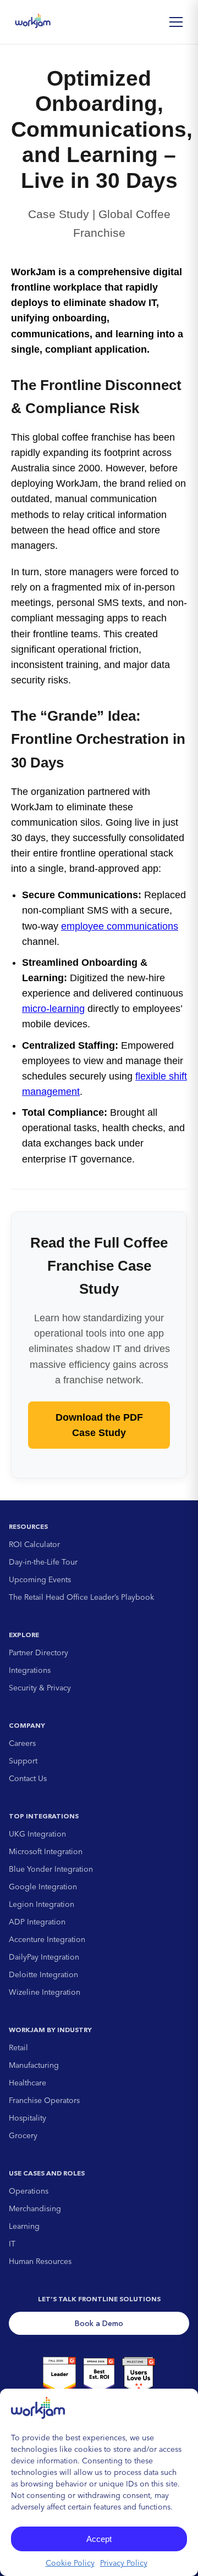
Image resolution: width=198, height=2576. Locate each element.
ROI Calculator (34, 1544)
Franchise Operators (44, 2100)
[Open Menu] (176, 22)
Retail (18, 2048)
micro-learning (53, 1009)
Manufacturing (34, 2065)
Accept (99, 2539)
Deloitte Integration (43, 1974)
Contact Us (28, 1778)
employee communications (120, 926)
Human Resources (40, 2261)
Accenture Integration (47, 1939)
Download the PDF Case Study (99, 1425)
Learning (24, 2226)
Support (23, 1761)
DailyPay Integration (44, 1957)
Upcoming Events (40, 1579)
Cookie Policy (70, 2563)
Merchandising (35, 2208)
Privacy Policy (124, 2563)
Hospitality (28, 2118)
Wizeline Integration (45, 1992)
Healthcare (28, 2083)
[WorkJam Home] (33, 22)
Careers (22, 1743)
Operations (29, 2191)
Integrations (30, 1670)
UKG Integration (37, 1834)
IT (12, 2244)
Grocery (23, 2135)
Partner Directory (38, 1653)
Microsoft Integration (46, 1851)
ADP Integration (37, 1922)
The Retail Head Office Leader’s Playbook (81, 1597)
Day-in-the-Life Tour (43, 1562)
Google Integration (43, 1887)
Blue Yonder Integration (51, 1869)
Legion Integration (42, 1904)
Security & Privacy (40, 1688)
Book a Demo (99, 2323)
